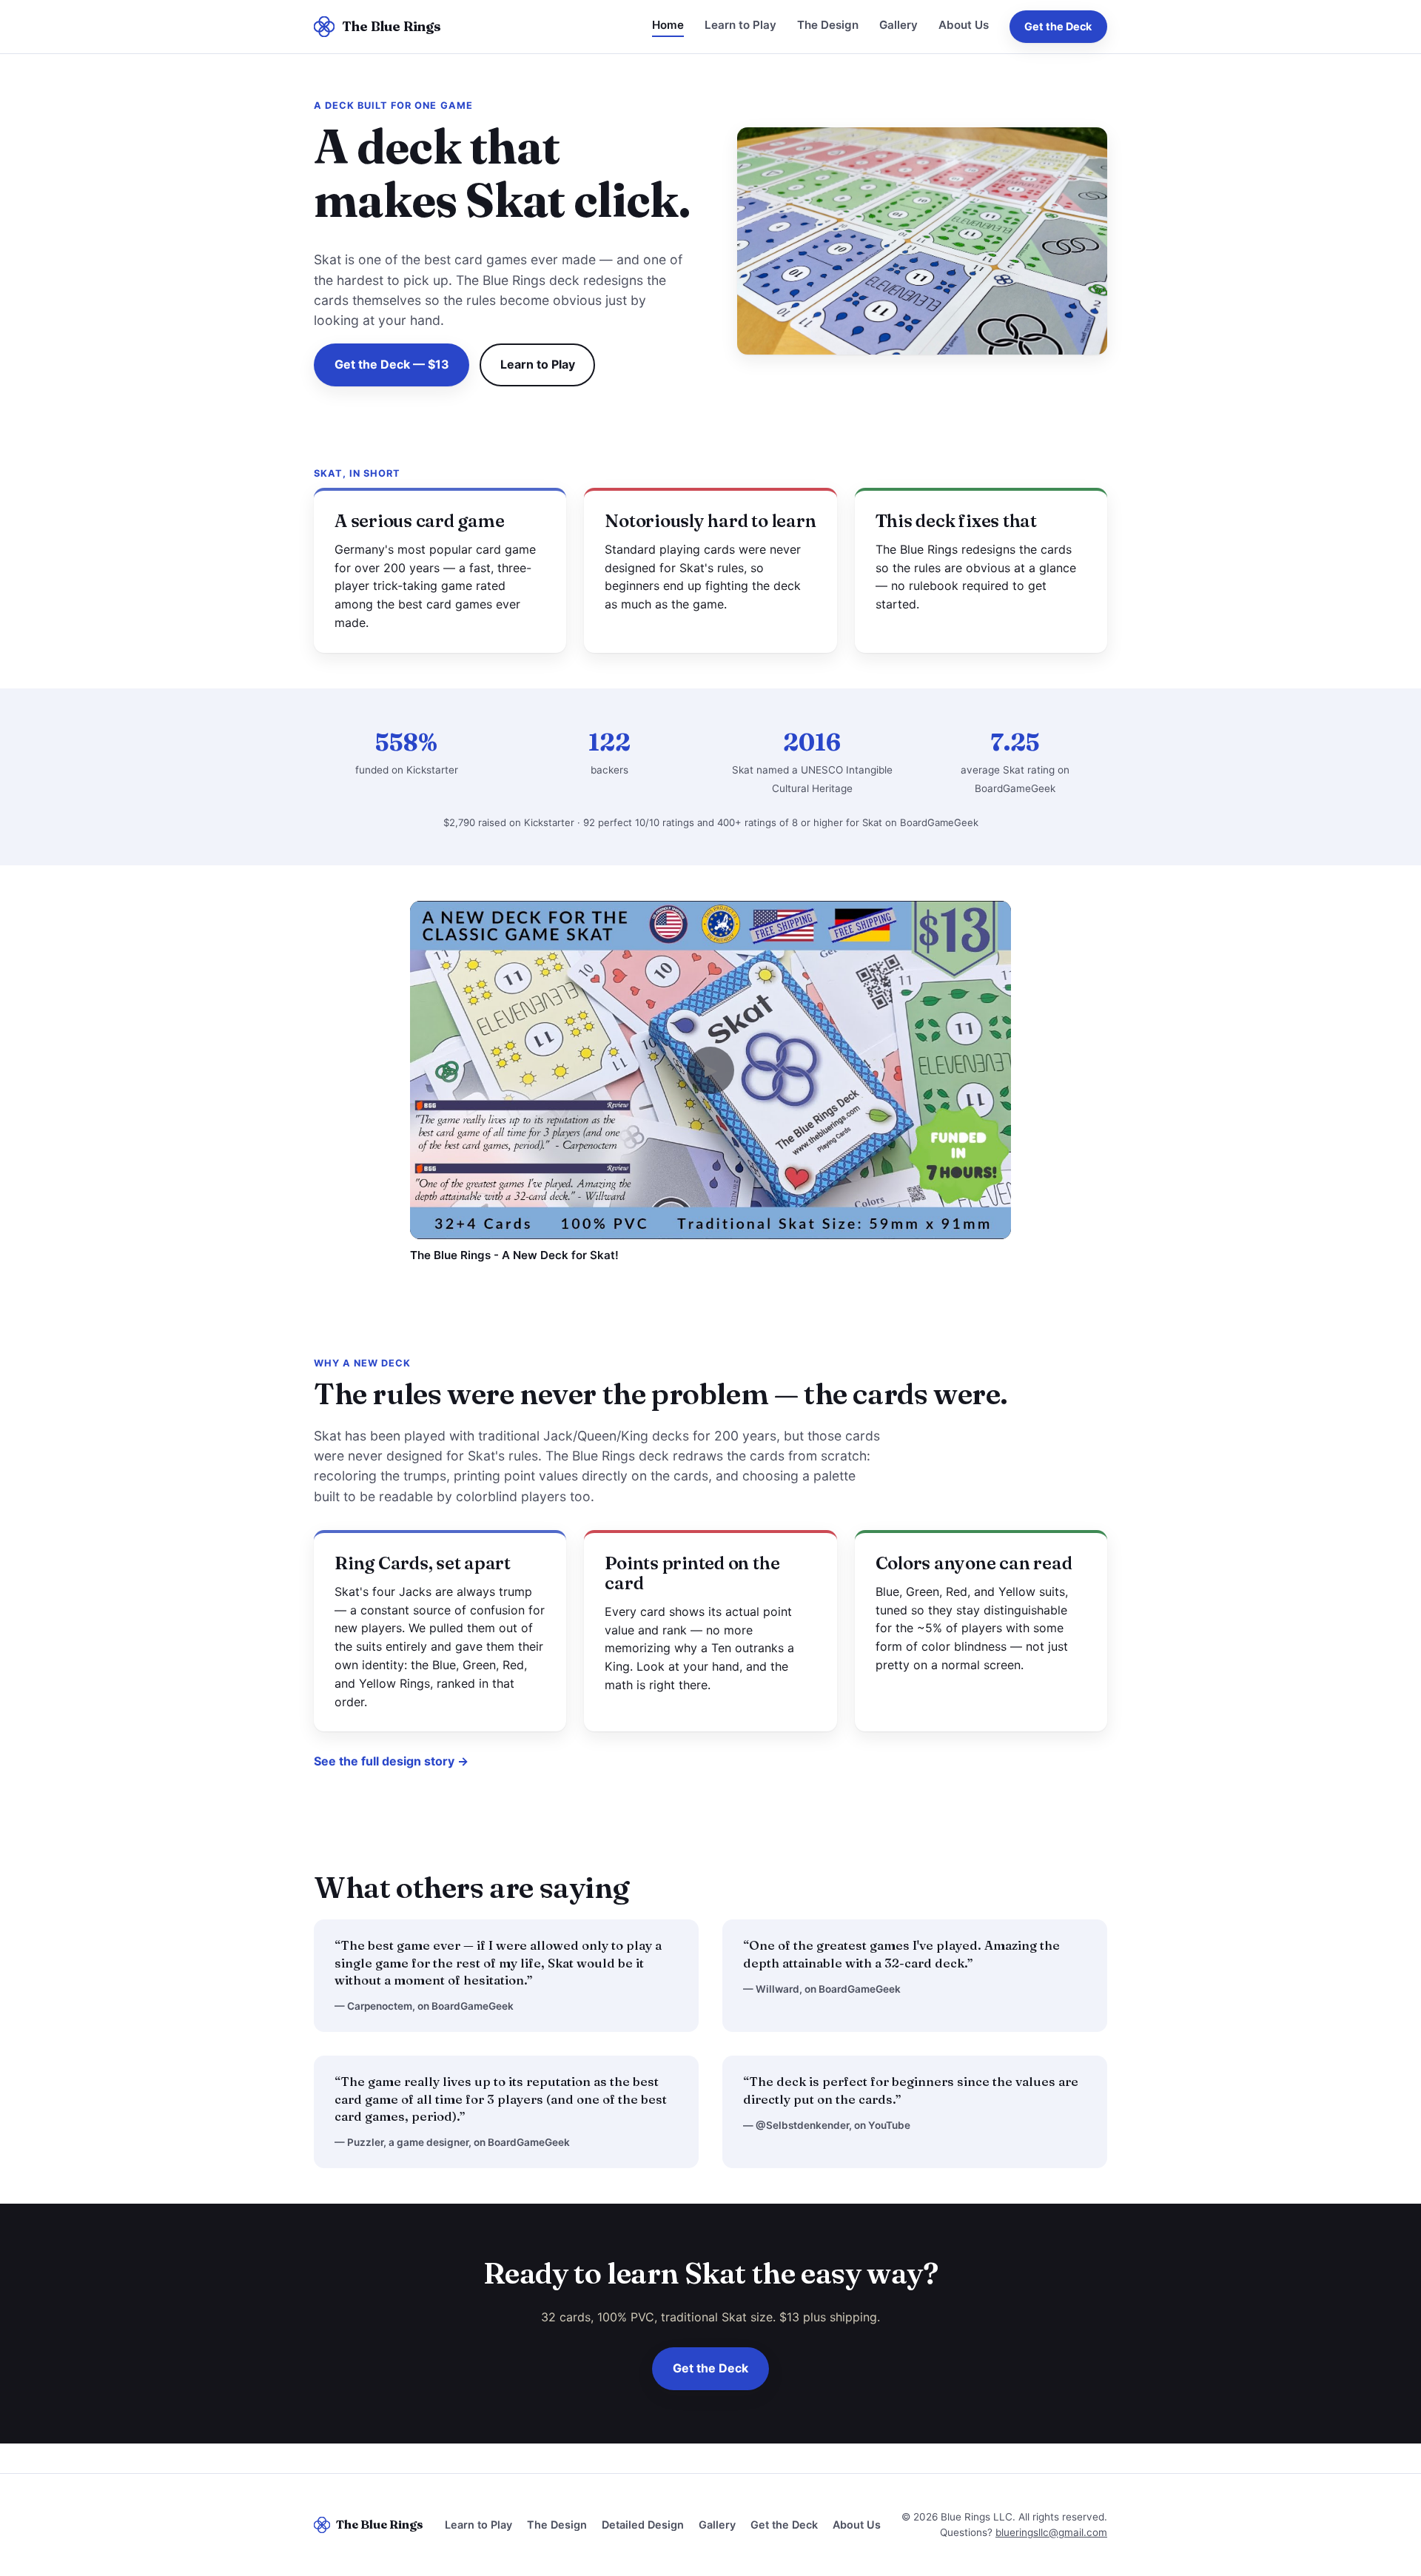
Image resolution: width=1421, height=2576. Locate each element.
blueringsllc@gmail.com (1051, 2532)
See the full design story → (391, 1761)
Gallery (898, 25)
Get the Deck (1058, 26)
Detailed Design (643, 2525)
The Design (828, 25)
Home (668, 25)
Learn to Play (740, 25)
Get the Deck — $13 (392, 364)
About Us (964, 25)
